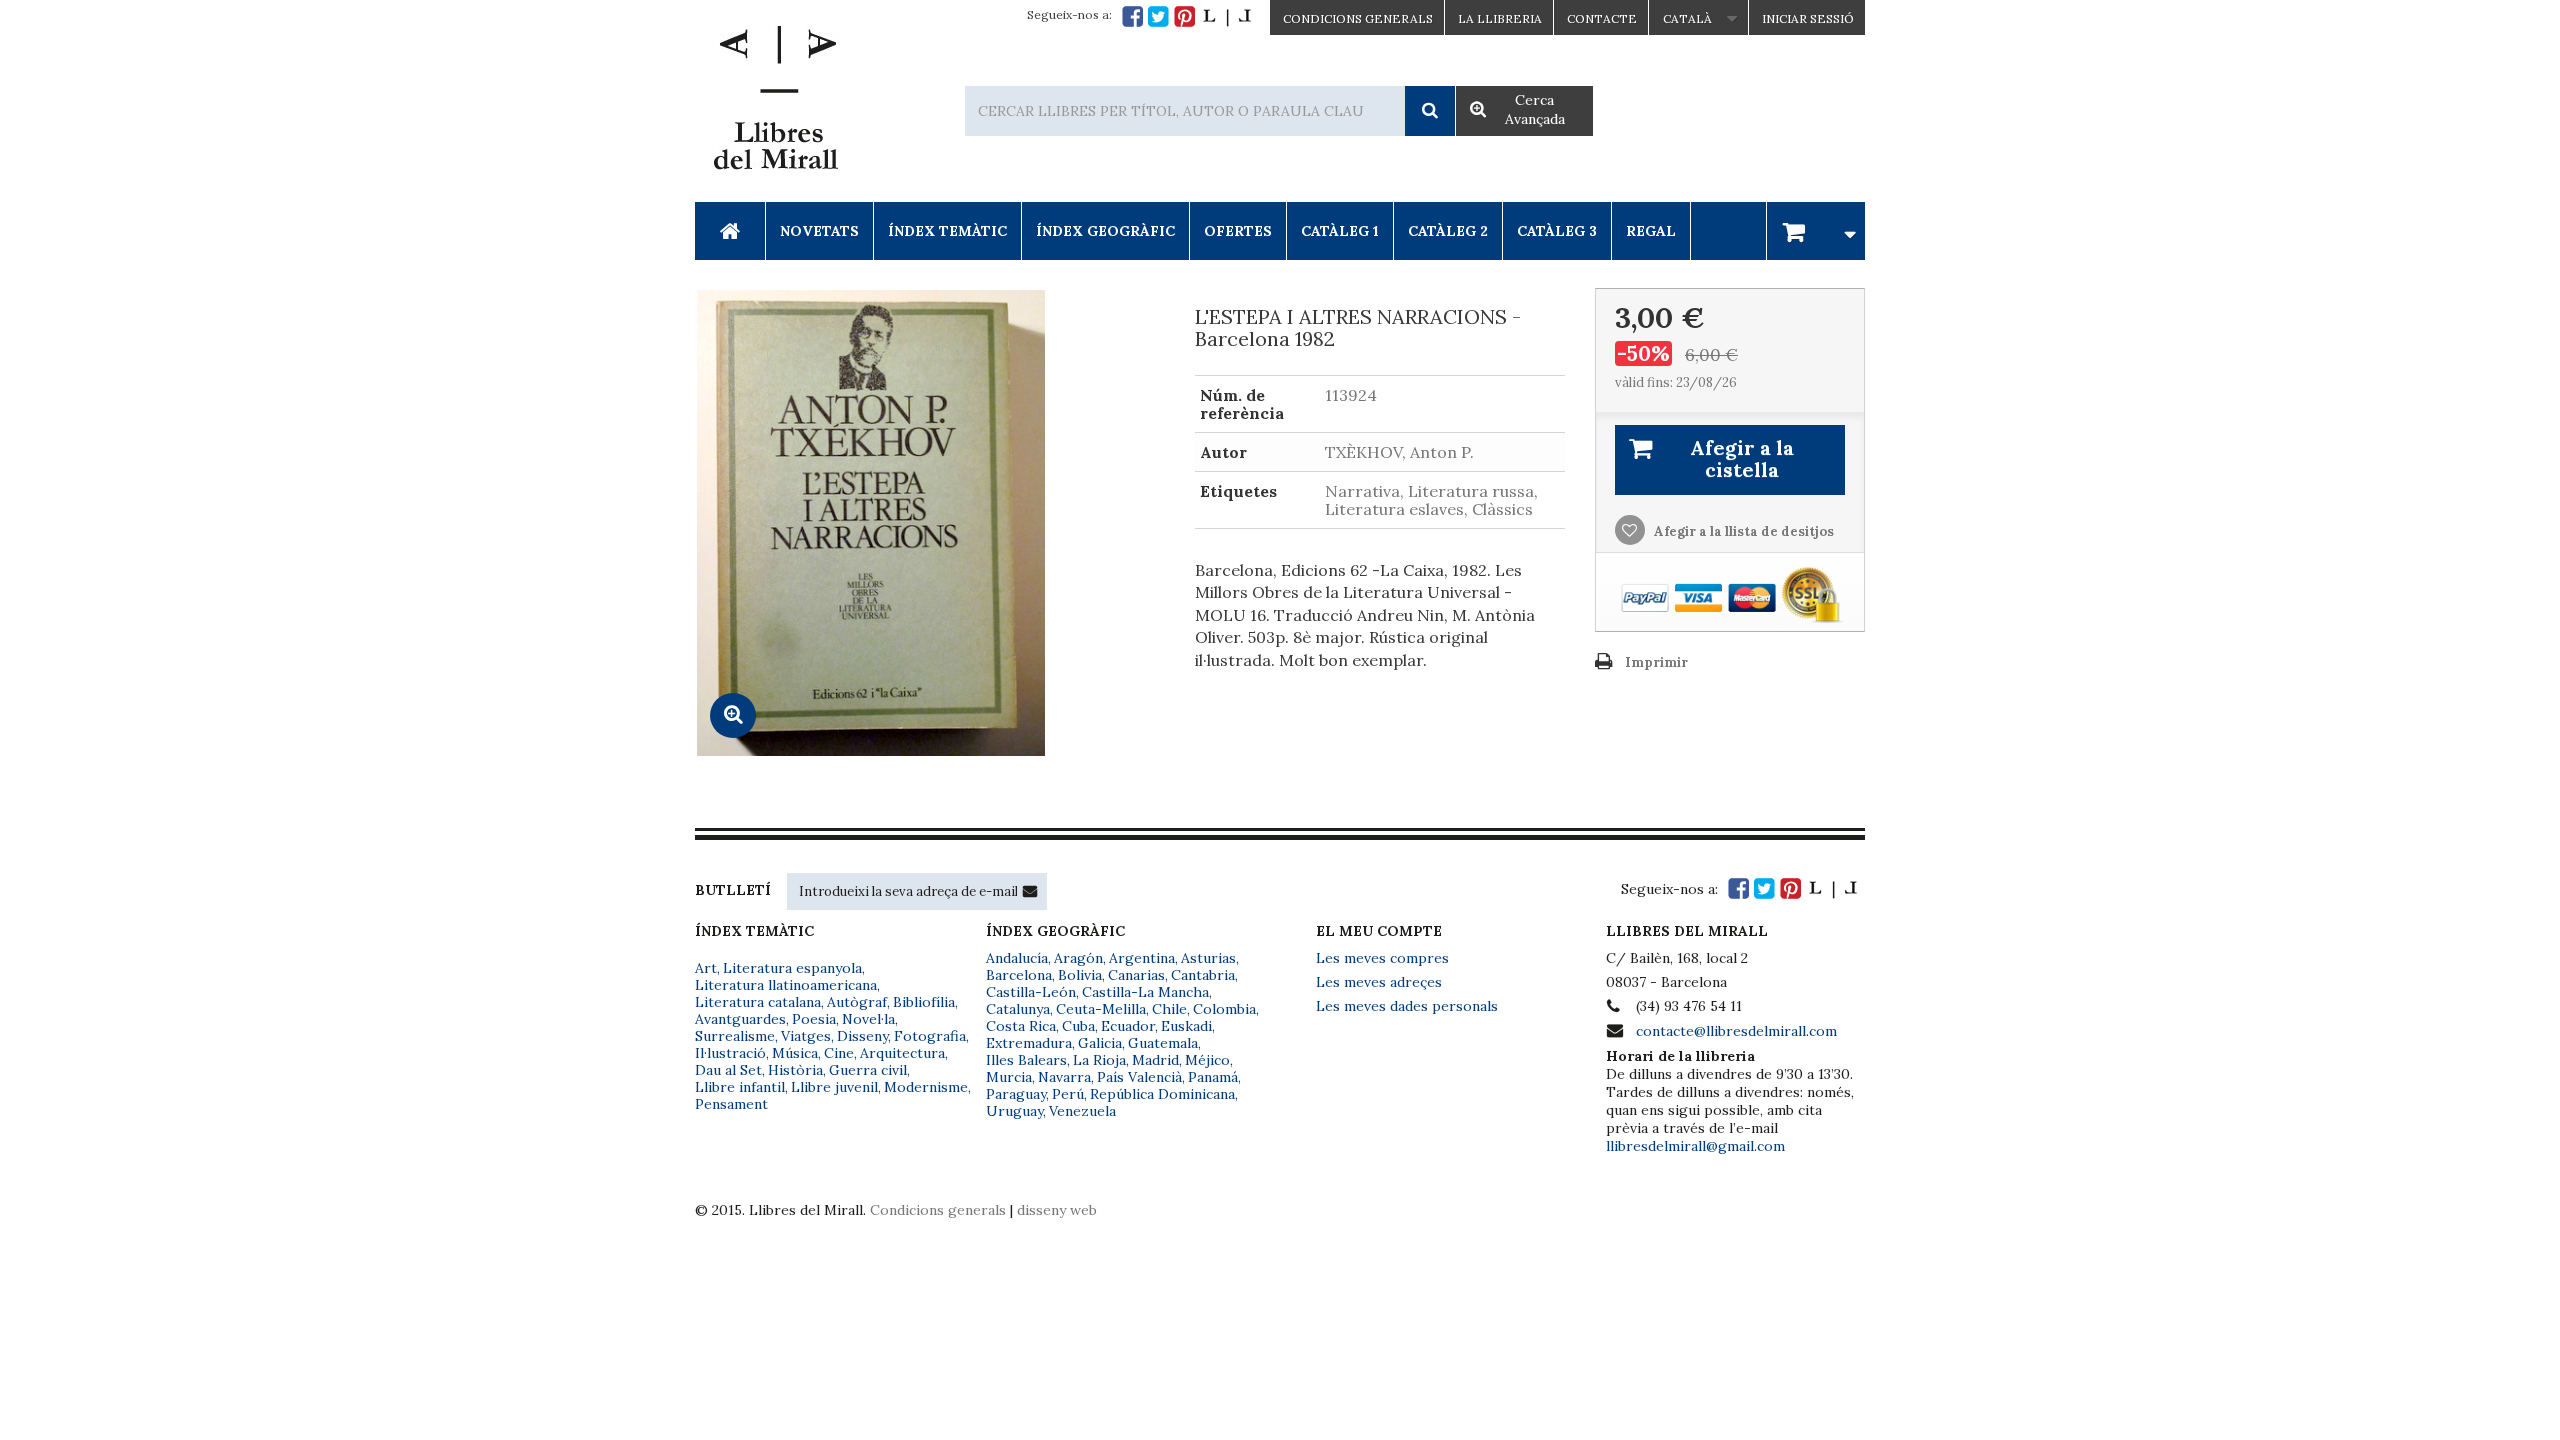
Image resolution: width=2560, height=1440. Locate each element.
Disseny (862, 1036)
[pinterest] (1184, 16)
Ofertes (1238, 231)
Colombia (1224, 1009)
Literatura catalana (758, 1002)
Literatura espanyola (792, 968)
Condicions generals (938, 1210)
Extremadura (1029, 1043)
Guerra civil (868, 1070)
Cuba (1078, 1026)
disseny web (1057, 1210)
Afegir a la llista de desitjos (1742, 531)
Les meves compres (1382, 958)
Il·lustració (730, 1053)
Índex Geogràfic (1105, 231)
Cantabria (1203, 975)
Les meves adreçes (1379, 982)
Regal (1651, 231)
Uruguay (1014, 1111)
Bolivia (1080, 975)
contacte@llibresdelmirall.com (1736, 1031)
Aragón (1078, 958)
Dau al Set (728, 1070)
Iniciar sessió (1808, 18)
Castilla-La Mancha (1145, 992)
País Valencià (1139, 1077)
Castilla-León (1031, 992)
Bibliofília (924, 1002)
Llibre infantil (740, 1087)
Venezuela (1082, 1111)
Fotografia (930, 1036)
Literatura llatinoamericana (786, 985)
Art (706, 968)
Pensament (731, 1104)
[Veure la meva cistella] (1816, 230)
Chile (1169, 1009)
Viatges (806, 1036)
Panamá (1213, 1077)
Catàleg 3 (1557, 231)
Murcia (1009, 1077)
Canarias (1136, 975)
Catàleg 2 (1448, 231)
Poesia (814, 1019)
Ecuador (1128, 1026)
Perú (1068, 1094)
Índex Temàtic (947, 231)
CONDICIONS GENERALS (1358, 18)
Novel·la (868, 1019)
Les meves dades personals (1407, 1006)
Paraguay (1016, 1094)
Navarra (1064, 1077)
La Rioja (1099, 1060)
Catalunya (1018, 1009)
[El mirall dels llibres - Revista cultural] (1227, 16)
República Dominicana (1162, 1094)
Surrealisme (735, 1036)
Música (795, 1053)
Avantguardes (740, 1019)
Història (795, 1070)
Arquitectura (902, 1053)
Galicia (1100, 1043)
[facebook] (1132, 16)
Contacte (1602, 18)
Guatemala (1163, 1043)
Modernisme (926, 1087)
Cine (839, 1053)
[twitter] (1158, 16)
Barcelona (1019, 975)
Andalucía (1017, 958)
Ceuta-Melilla (1101, 1009)
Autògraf (857, 1002)
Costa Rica (1021, 1026)
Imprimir (1656, 662)
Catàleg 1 (1340, 231)
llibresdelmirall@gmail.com (1695, 1146)
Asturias (1208, 958)
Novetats (819, 231)
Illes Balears (1026, 1060)
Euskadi (1186, 1026)
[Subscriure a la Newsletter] (1030, 891)
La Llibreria (1500, 18)
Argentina (1142, 958)
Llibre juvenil (834, 1087)
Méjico (1207, 1060)
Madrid (1155, 1060)
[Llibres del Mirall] (775, 103)
